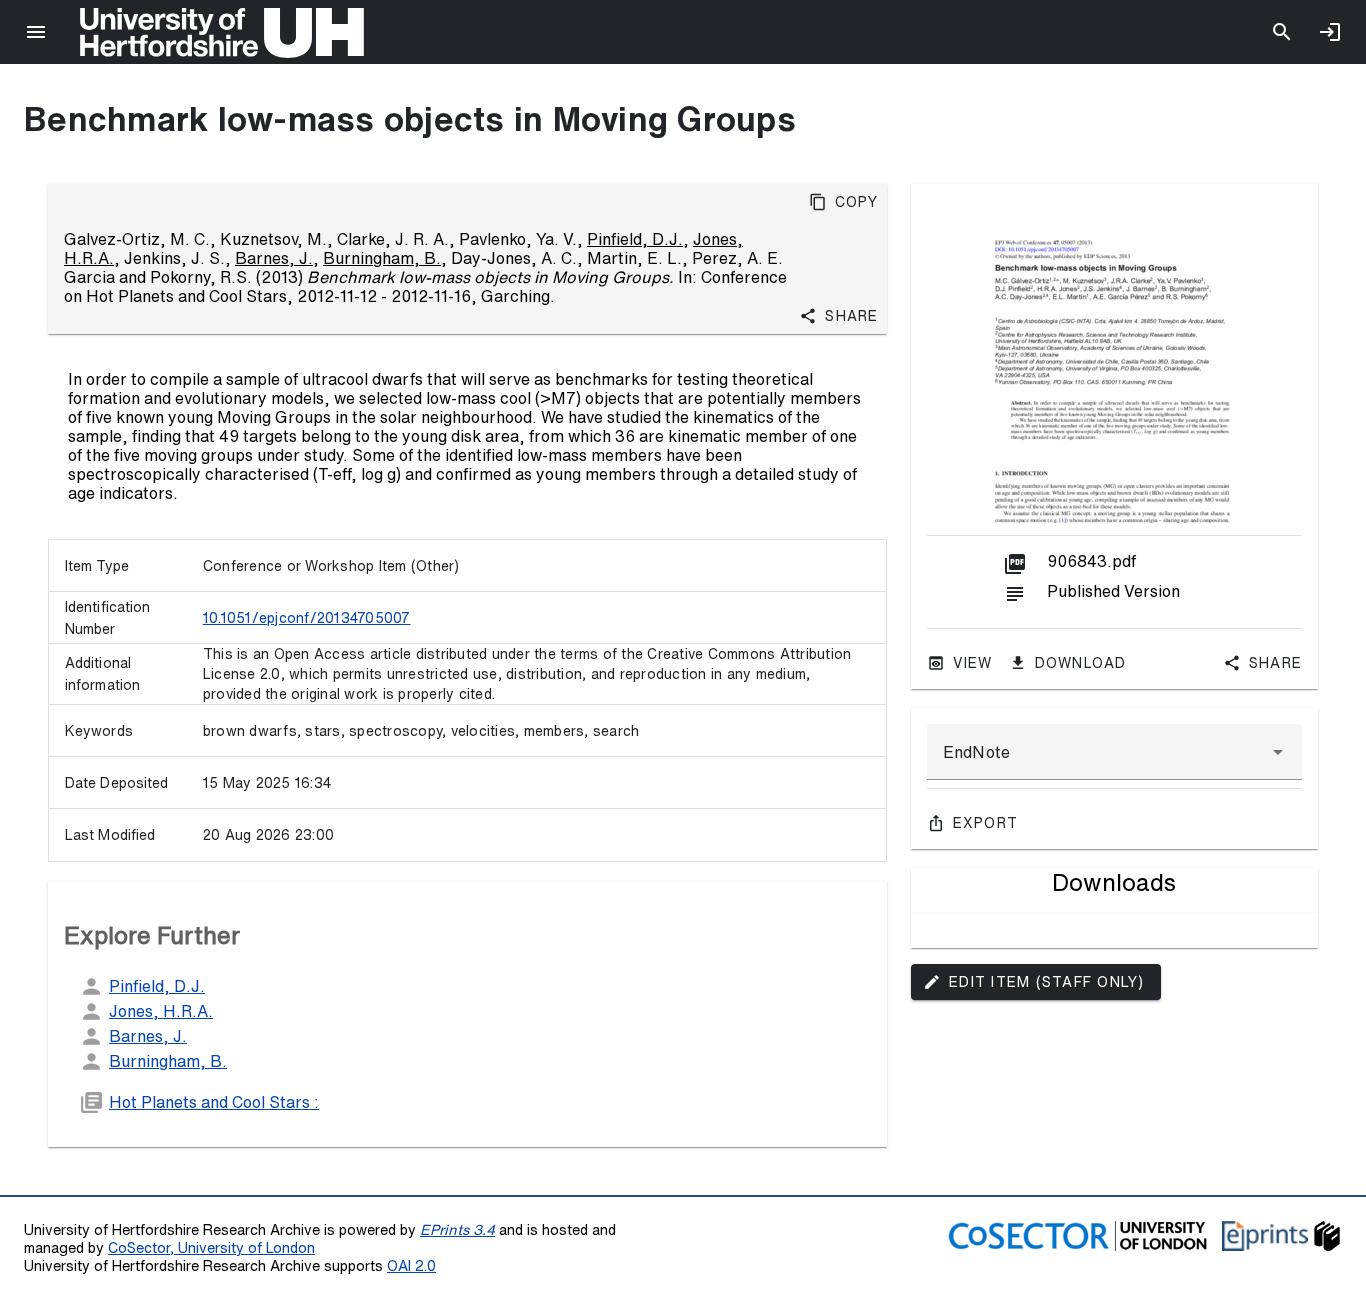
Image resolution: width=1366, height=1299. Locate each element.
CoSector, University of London (211, 1247)
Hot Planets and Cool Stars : (214, 1102)
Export (986, 823)
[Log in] (1330, 32)
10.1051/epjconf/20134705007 (307, 618)
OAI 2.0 (411, 1265)
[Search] (1282, 32)
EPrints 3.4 (457, 1229)
